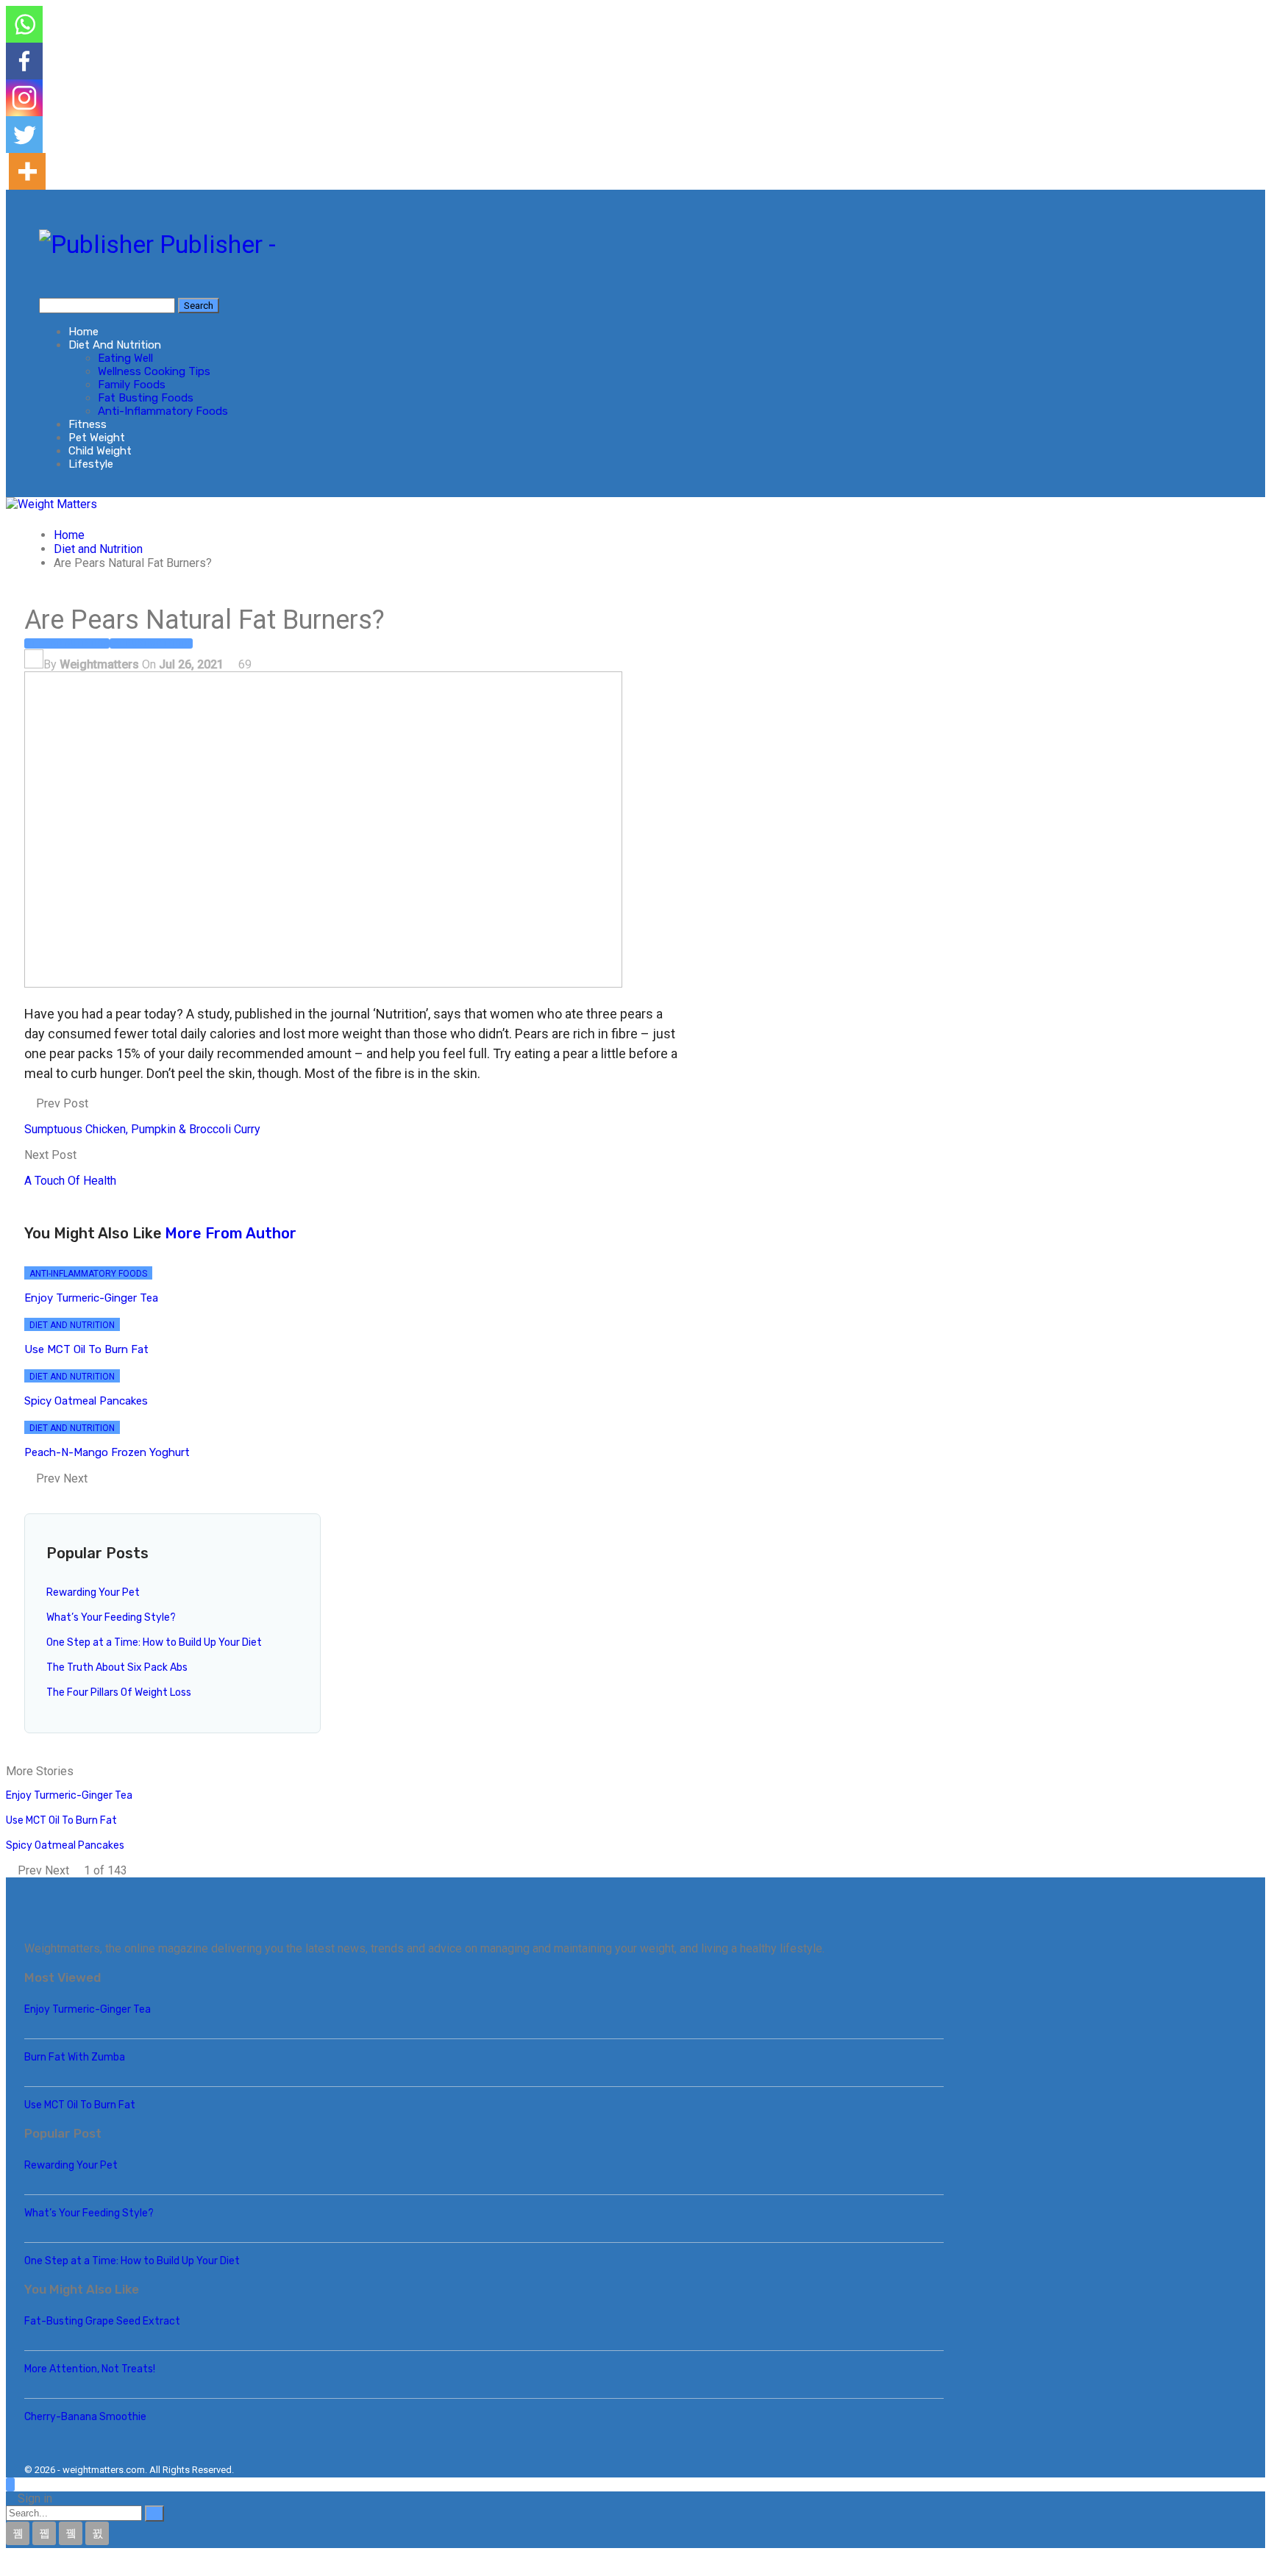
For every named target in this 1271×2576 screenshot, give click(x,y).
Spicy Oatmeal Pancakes (65, 1845)
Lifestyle (91, 464)
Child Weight (100, 451)
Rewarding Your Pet (93, 1592)
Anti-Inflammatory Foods (163, 411)
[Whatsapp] (24, 24)
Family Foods (132, 385)
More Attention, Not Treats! (90, 2369)
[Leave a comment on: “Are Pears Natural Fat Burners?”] (256, 664)
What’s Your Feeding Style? (111, 1617)
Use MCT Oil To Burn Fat (61, 1820)
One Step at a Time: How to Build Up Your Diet (154, 1642)
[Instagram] (24, 98)
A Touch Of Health (70, 1181)
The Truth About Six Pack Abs (117, 1667)
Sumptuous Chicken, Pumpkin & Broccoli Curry (142, 1129)
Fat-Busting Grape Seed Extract (102, 2321)
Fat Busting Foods (146, 398)
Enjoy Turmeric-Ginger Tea (69, 1795)
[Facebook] (24, 61)
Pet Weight (97, 438)
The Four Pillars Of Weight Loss (119, 1692)
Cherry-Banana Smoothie (85, 2417)
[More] (27, 171)
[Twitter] (24, 135)
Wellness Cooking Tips (154, 371)
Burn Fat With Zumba (75, 2057)
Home (83, 332)
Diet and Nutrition (115, 345)
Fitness (88, 424)
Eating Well (125, 358)
